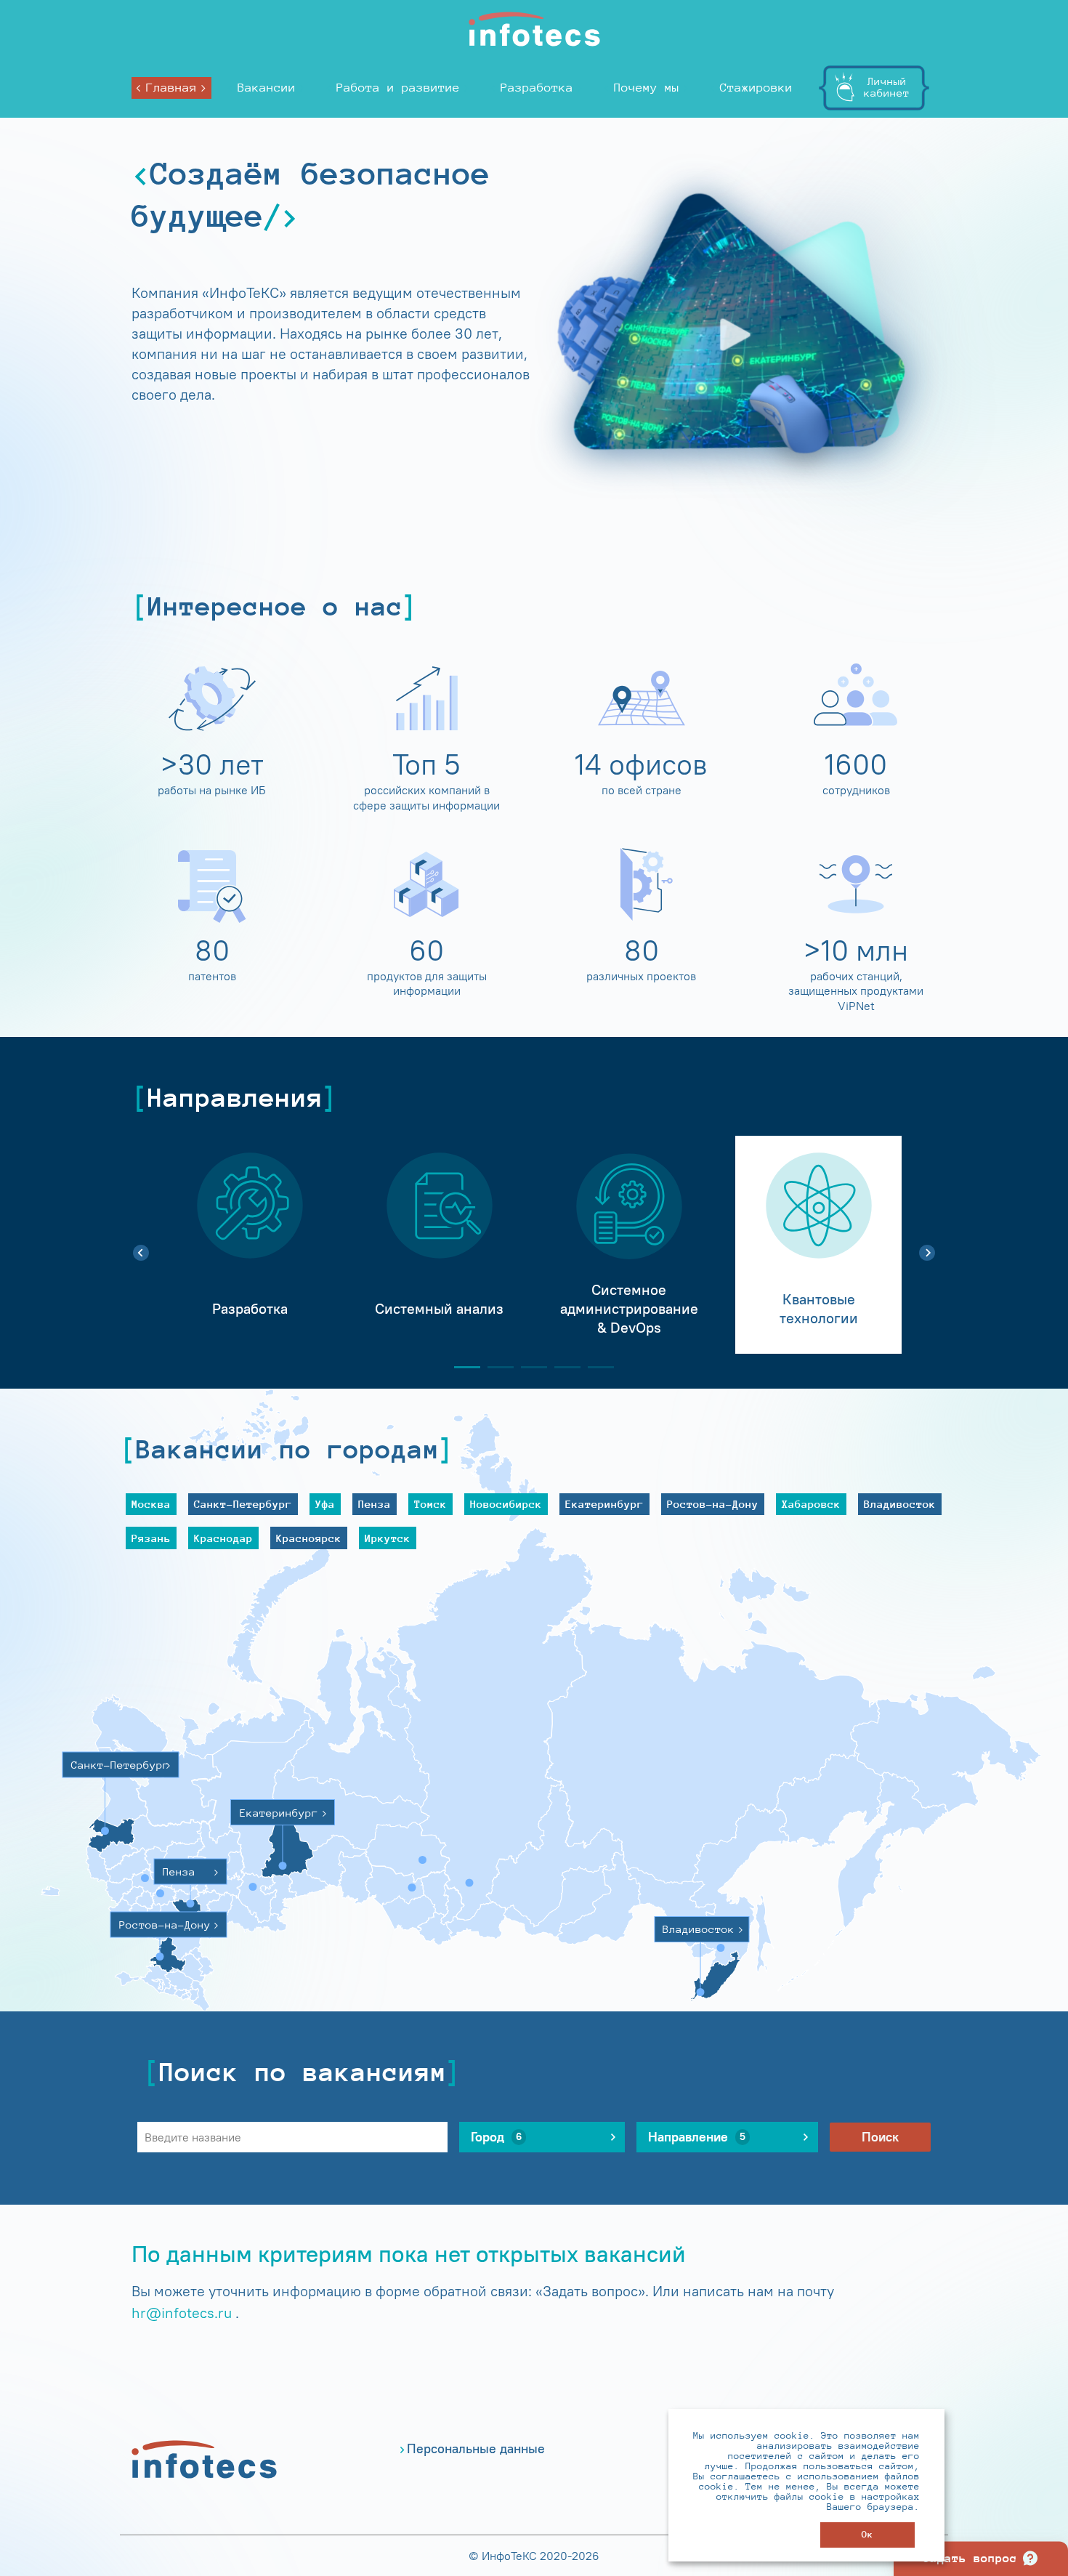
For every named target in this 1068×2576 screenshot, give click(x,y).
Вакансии (267, 88)
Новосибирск (506, 1504)
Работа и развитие (398, 88)
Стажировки (756, 88)
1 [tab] (461, 1367)
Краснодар (223, 1538)
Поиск (880, 2137)
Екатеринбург (604, 1504)
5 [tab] (595, 1367)
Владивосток (900, 1504)
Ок (867, 2534)
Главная (171, 88)
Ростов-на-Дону (713, 1504)
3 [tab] (528, 1367)
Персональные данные (476, 2449)
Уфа (325, 1504)
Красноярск (309, 1538)
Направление (697, 2137)
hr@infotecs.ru (182, 2313)
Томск (430, 1504)
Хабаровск (811, 1504)
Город (496, 2137)
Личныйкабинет (887, 87)
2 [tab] (495, 1367)
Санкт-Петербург (243, 1504)
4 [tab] (562, 1367)
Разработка (537, 88)
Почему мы (647, 88)
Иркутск (388, 1538)
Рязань (151, 1538)
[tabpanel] (250, 1245)
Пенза (375, 1504)
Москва (151, 1504)
